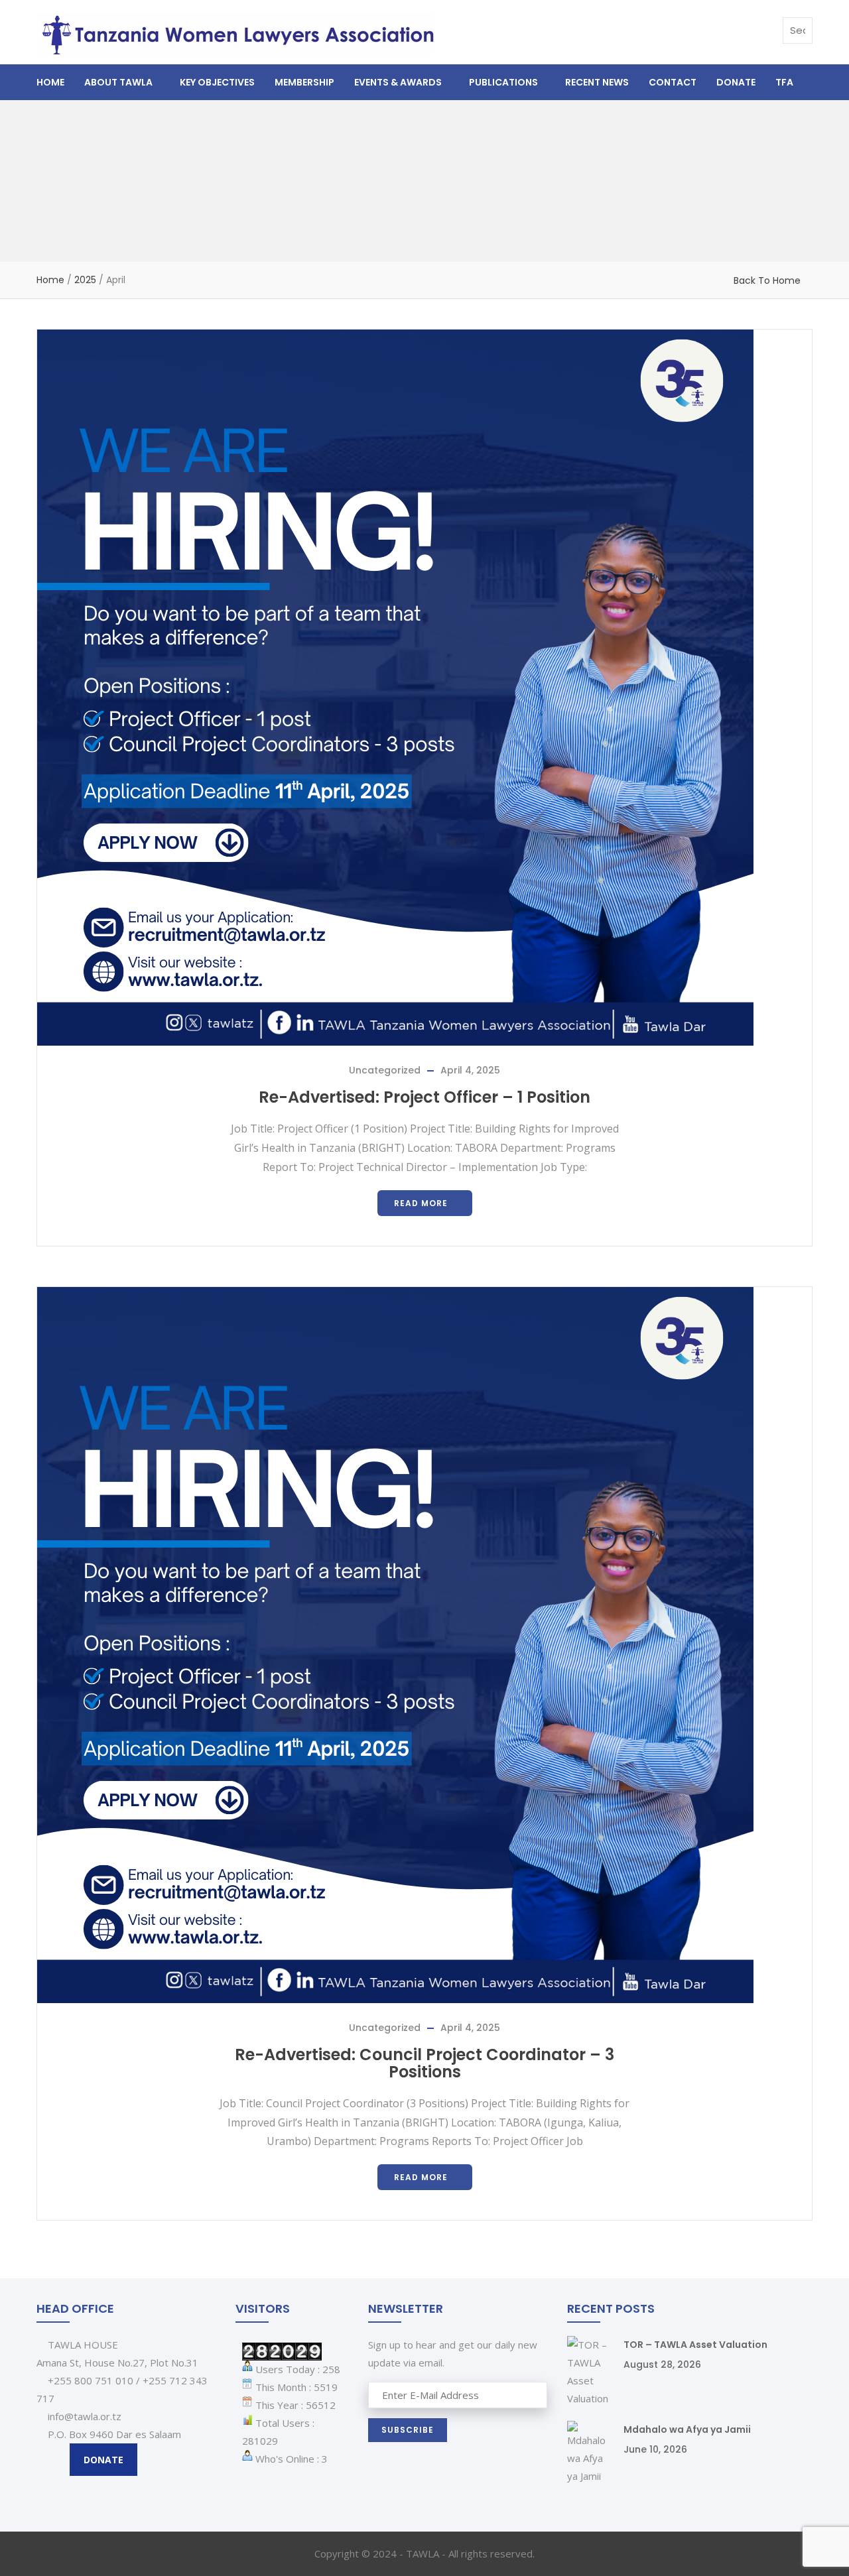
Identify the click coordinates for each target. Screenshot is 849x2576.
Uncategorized (385, 1070)
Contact (673, 82)
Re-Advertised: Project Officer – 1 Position (424, 1097)
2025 (85, 280)
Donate (736, 82)
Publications (503, 82)
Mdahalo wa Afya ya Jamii (687, 2429)
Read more (421, 1203)
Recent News (597, 82)
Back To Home (767, 280)
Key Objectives (217, 82)
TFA (784, 82)
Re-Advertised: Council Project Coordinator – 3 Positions (424, 2063)
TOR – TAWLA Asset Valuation (695, 2345)
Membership (304, 82)
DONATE (103, 2460)
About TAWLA (118, 82)
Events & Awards (398, 82)
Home (50, 82)
